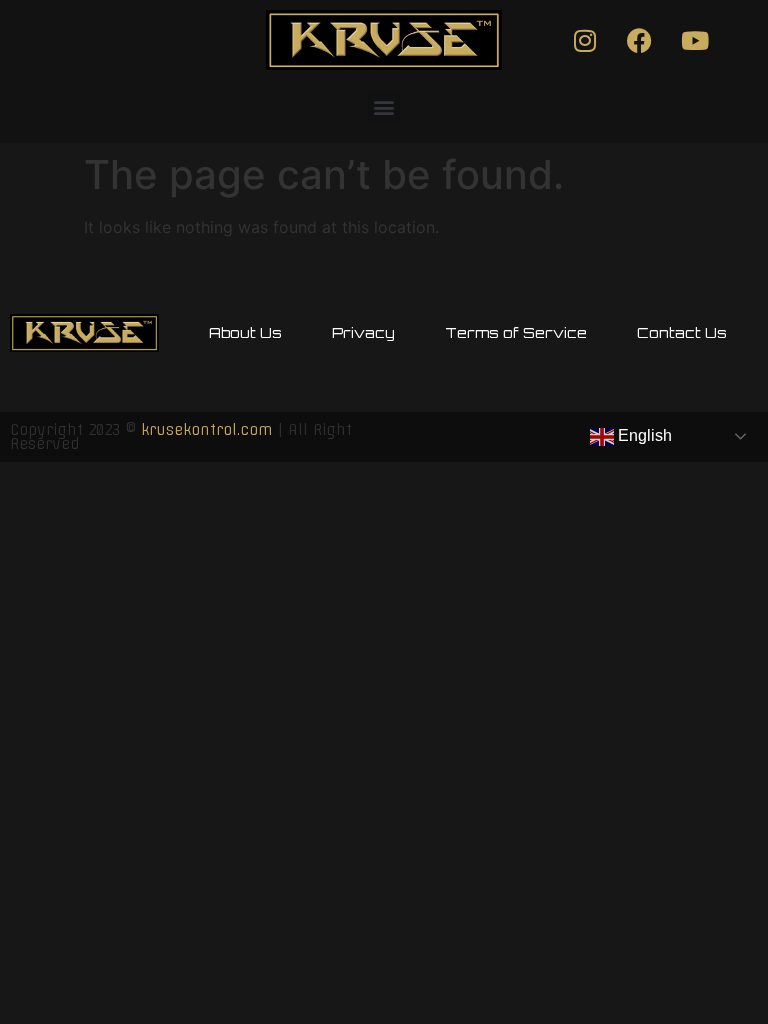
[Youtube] (695, 40)
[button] (384, 106)
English (643, 435)
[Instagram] (585, 40)
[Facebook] (640, 40)
